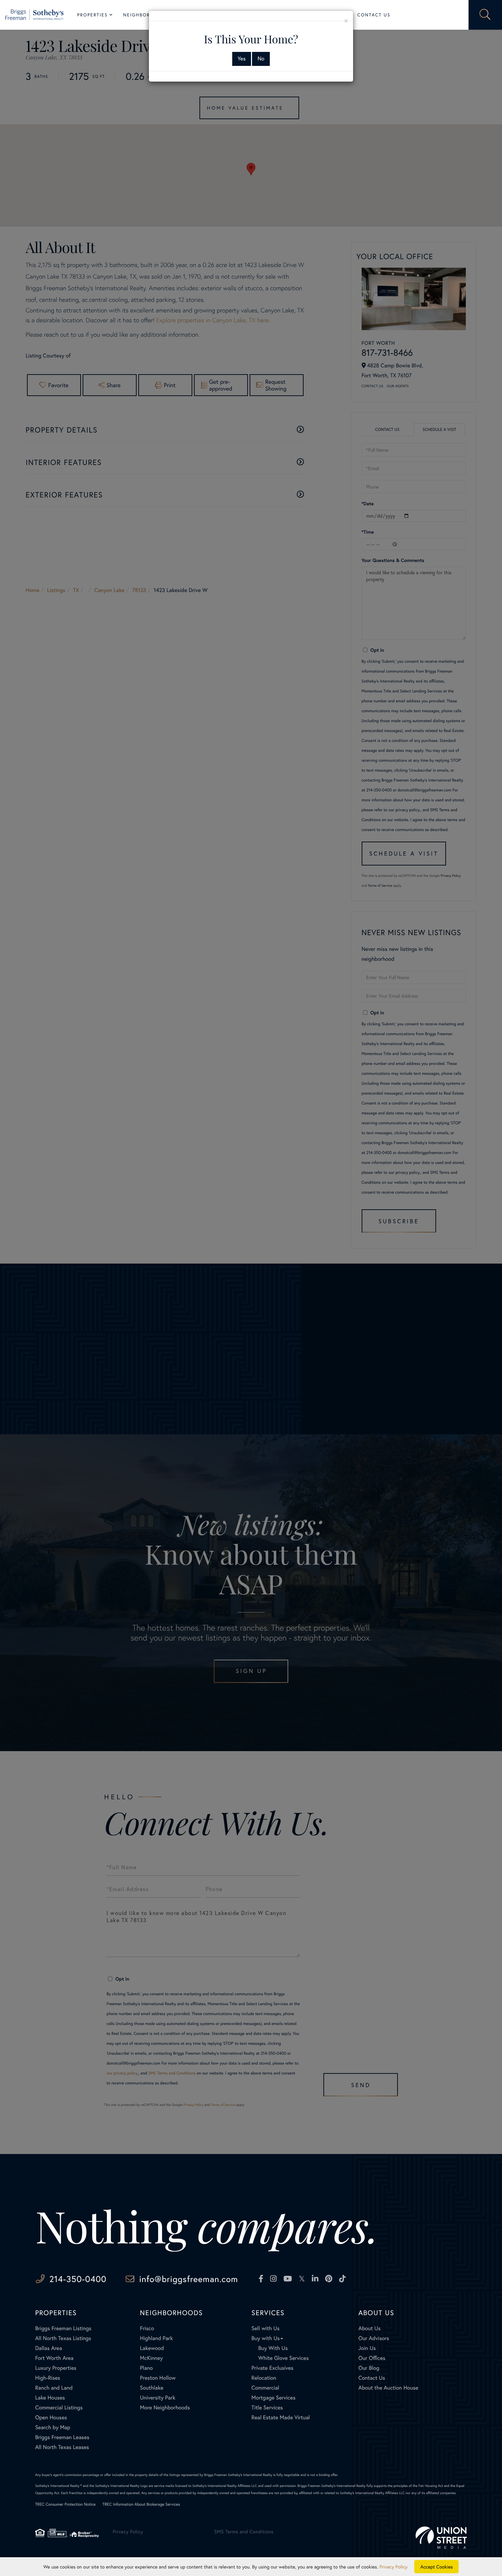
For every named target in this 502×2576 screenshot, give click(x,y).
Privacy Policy (393, 2567)
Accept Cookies (437, 2567)
